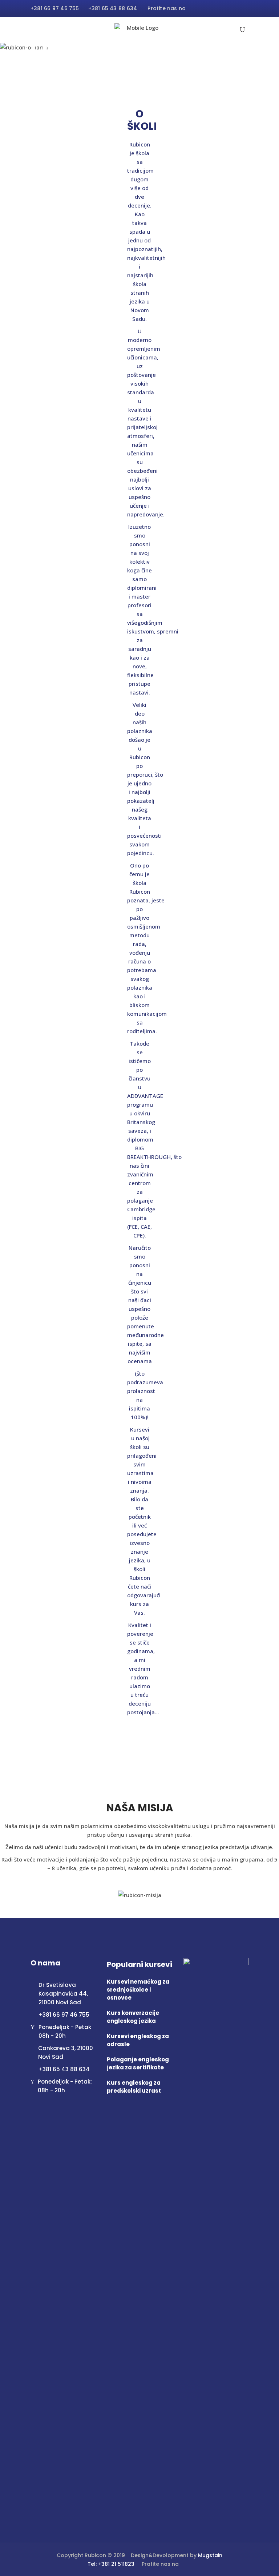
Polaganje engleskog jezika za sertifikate (138, 2063)
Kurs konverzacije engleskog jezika (133, 2017)
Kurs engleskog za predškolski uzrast (134, 2087)
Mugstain (210, 2555)
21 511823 (123, 2564)
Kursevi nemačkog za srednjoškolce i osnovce (138, 1990)
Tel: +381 (99, 2564)
